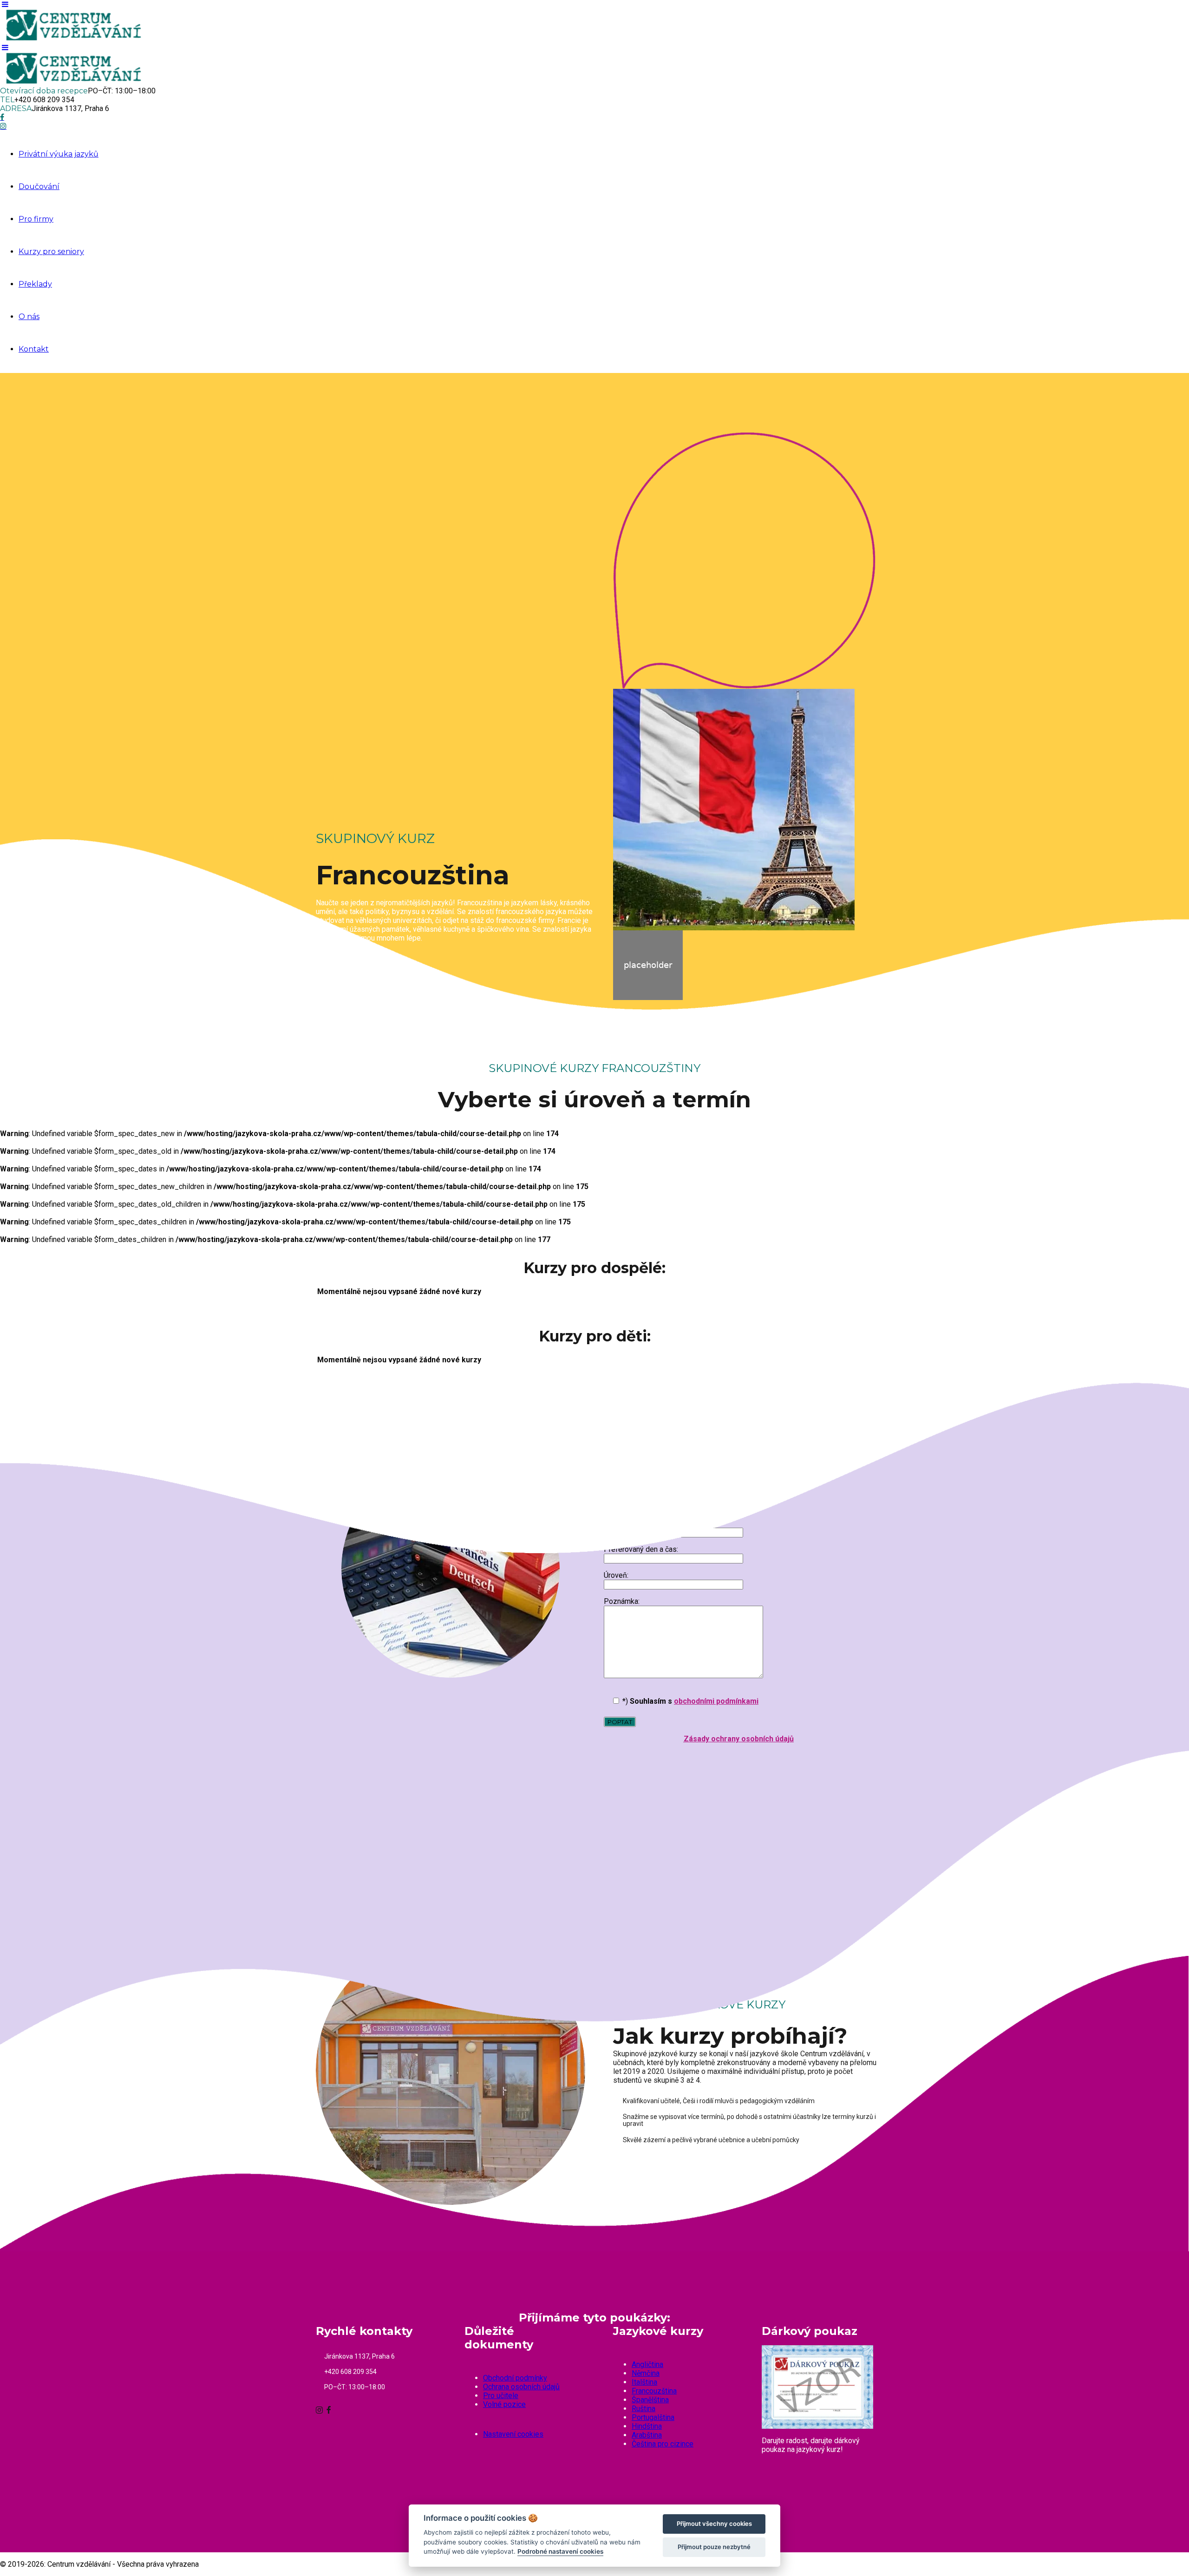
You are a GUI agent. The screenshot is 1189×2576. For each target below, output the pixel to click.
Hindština (647, 2426)
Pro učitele (501, 2396)
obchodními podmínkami (716, 1701)
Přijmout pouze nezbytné (714, 2547)
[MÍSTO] (324, 1821)
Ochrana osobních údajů (521, 2387)
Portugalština (653, 2417)
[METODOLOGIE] (519, 1821)
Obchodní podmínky (515, 2378)
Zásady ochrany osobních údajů (739, 1739)
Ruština (643, 2409)
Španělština (650, 2400)
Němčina (646, 2373)
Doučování (39, 186)
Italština (644, 2382)
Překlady (35, 284)
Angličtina (647, 2364)
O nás (29, 317)
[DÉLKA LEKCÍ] (714, 1821)
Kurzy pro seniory (51, 252)
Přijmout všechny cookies (714, 2524)
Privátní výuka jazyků (59, 154)
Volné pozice (504, 2404)
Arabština (647, 2435)
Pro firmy (36, 219)
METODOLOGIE (568, 1815)
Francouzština (654, 2391)
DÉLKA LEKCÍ (758, 1815)
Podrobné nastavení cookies (560, 2551)
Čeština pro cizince (663, 2444)
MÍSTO (354, 1815)
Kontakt (34, 349)
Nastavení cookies (513, 2434)
